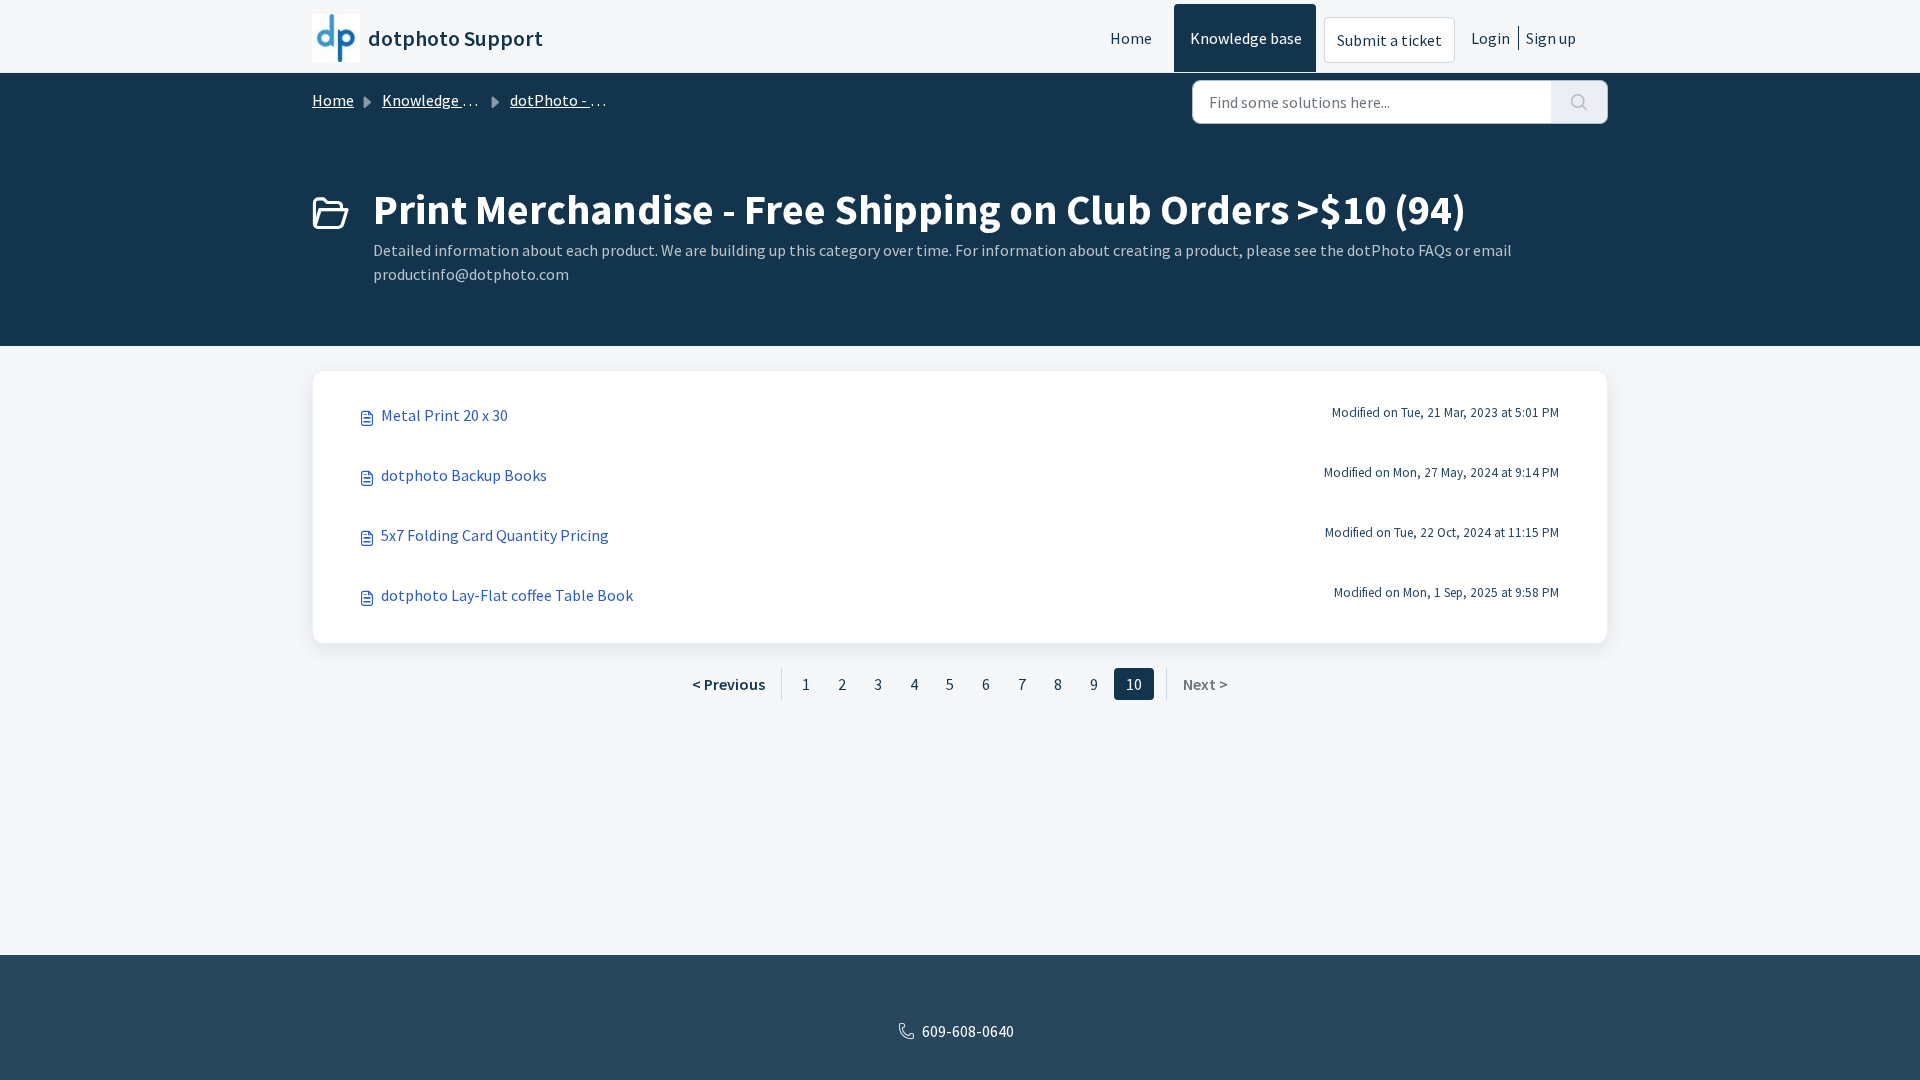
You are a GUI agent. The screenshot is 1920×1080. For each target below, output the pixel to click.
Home (1131, 38)
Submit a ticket (1389, 40)
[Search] (1579, 102)
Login (1490, 38)
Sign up (1551, 38)
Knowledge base (1246, 38)
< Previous (728, 684)
